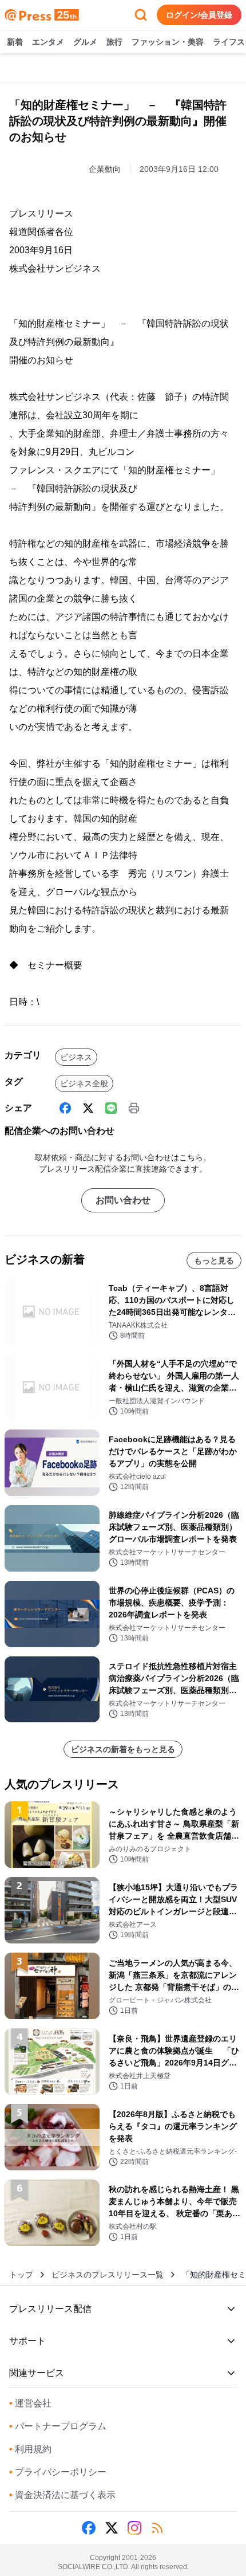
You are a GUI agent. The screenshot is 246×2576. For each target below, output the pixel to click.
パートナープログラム (58, 2426)
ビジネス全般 (84, 1083)
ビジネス (76, 1057)
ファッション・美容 (168, 42)
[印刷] (134, 1108)
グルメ (85, 42)
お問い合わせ (123, 1200)
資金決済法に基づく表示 (62, 2495)
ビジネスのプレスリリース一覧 (108, 2275)
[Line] (111, 1108)
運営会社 (30, 2403)
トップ (21, 2275)
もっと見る (214, 1260)
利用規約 (30, 2449)
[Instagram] (134, 2528)
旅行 (114, 42)
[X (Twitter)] (88, 1108)
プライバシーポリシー (58, 2472)
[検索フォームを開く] (141, 15)
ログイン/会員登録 (199, 15)
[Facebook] (65, 1108)
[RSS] (157, 2528)
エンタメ (48, 42)
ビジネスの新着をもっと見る (123, 1749)
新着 (15, 42)
